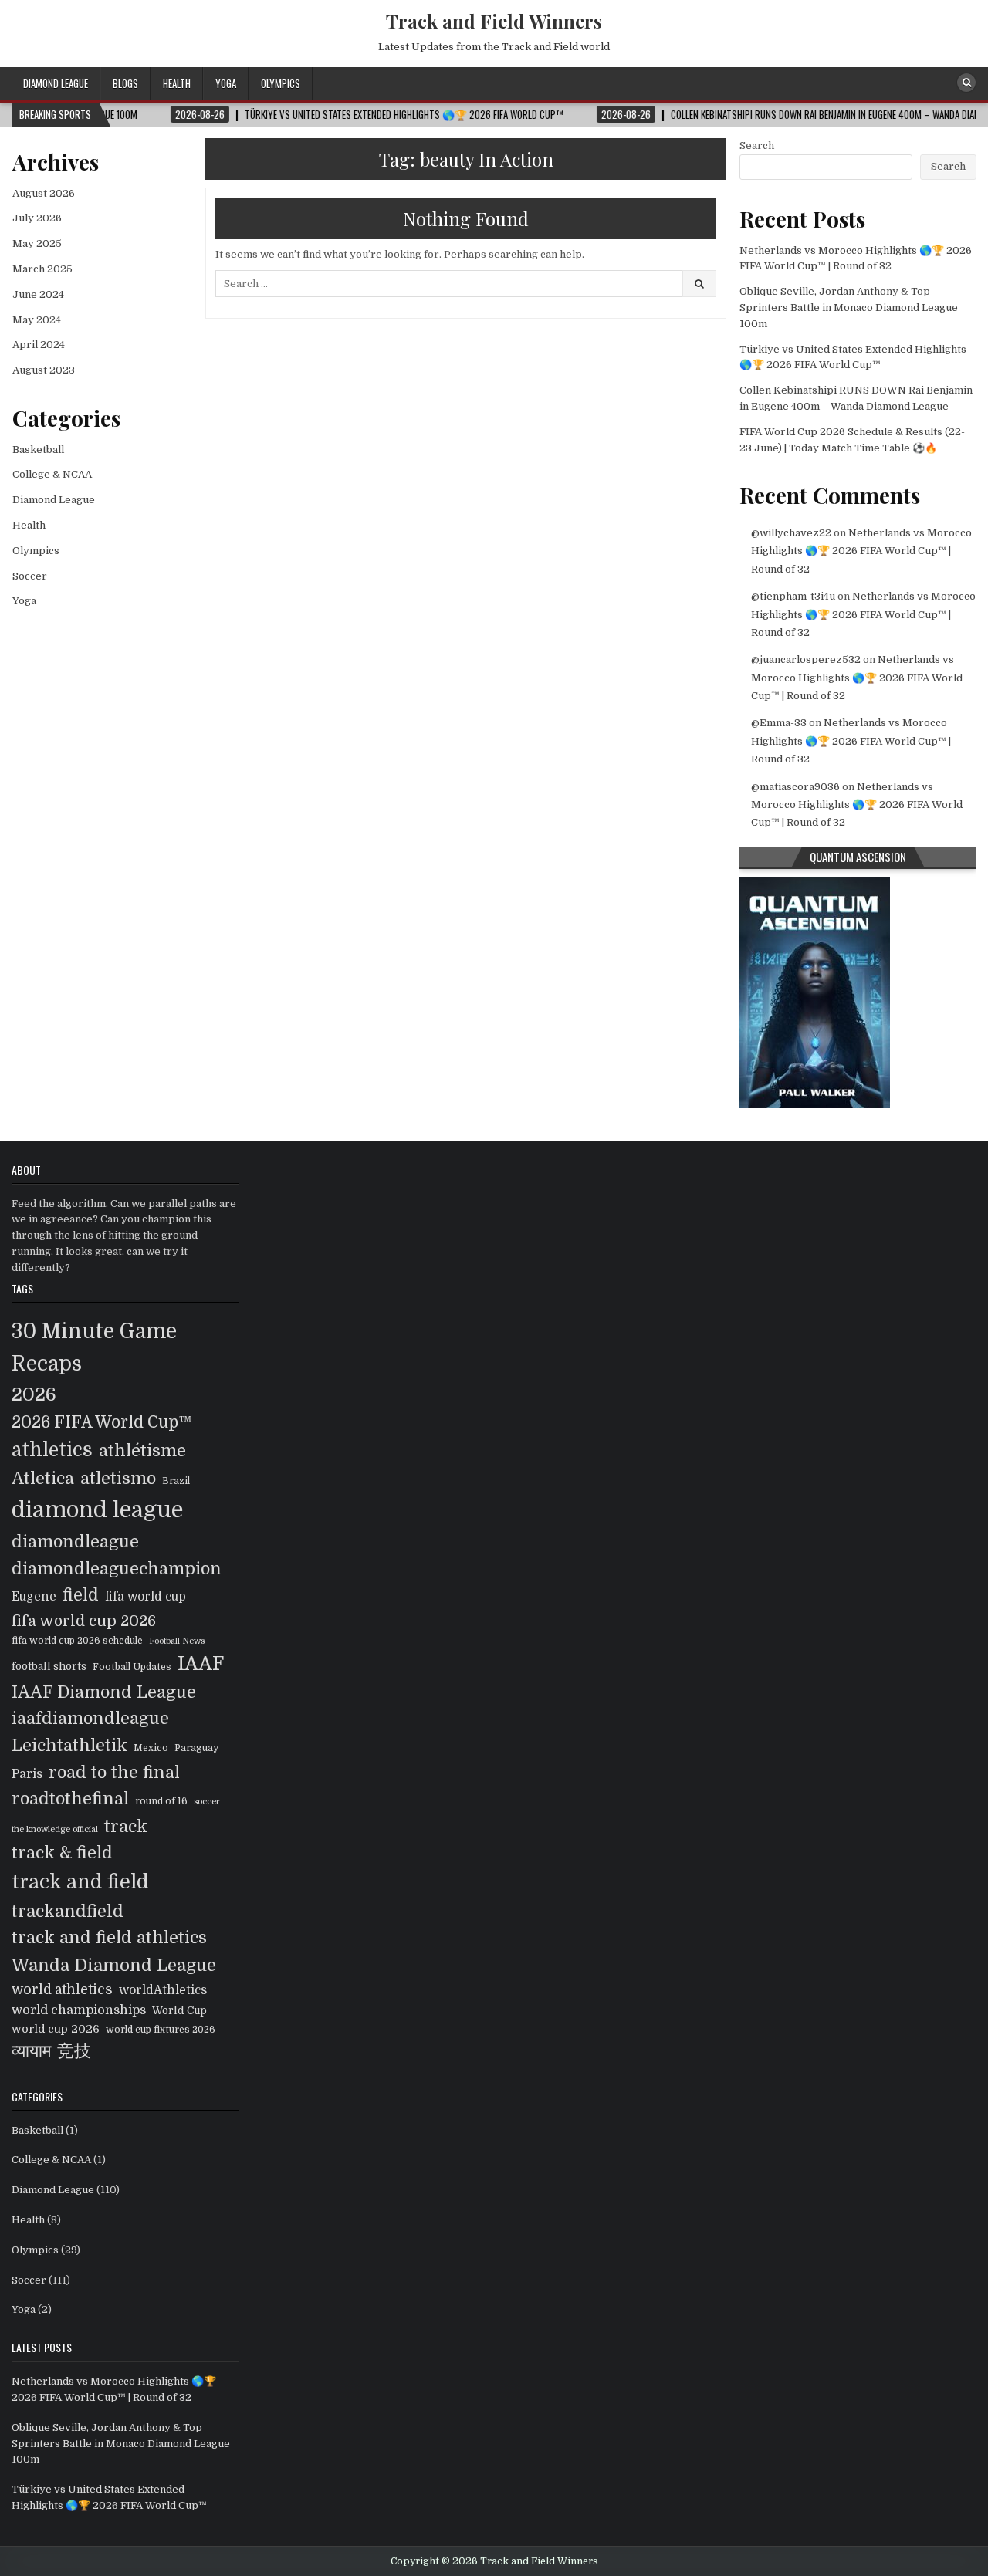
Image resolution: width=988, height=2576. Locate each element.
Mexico (151, 1748)
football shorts (49, 1667)
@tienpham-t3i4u (793, 596)
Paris (27, 1774)
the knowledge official (55, 1829)
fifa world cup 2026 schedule (77, 1641)
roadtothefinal (70, 1799)
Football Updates (132, 1667)
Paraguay (196, 1748)
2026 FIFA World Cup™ (102, 1422)
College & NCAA (52, 474)
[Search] (966, 83)
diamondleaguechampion (117, 1569)
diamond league (97, 1510)
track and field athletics (109, 1938)
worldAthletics (163, 1990)
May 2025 (37, 243)
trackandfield (68, 1911)
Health (177, 83)
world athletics (62, 1989)
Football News (177, 1641)
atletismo (118, 1479)
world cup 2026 (56, 2029)
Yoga (226, 83)
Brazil (176, 1481)
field (81, 1595)
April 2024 (39, 345)
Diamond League (56, 83)
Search (757, 145)
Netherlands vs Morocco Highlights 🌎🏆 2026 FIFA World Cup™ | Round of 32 (861, 551)
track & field (62, 1853)
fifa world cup (145, 1597)
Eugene (34, 1597)
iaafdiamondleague (90, 1719)
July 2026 (37, 218)
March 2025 (42, 269)
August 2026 (44, 193)
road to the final (114, 1773)
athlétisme (142, 1451)
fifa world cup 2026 (84, 1621)
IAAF (201, 1664)
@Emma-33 (779, 723)
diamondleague (75, 1542)
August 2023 (44, 370)
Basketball (38, 450)
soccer (207, 1802)
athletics (52, 1450)
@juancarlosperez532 (806, 659)
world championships (79, 2010)
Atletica (43, 1479)
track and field (80, 1882)
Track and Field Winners (494, 21)
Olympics (281, 83)
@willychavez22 (791, 533)
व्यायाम (31, 2051)
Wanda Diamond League (114, 1965)
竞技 (74, 2051)
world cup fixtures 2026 (161, 2030)
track (126, 1826)
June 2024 (38, 294)
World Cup (179, 2011)
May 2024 (37, 320)
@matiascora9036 (795, 787)
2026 (34, 1394)
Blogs (125, 83)
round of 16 (161, 1801)
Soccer (30, 576)
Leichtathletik (69, 1746)
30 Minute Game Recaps (94, 1347)
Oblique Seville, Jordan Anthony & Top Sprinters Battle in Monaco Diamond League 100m (849, 308)
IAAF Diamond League (104, 1692)
